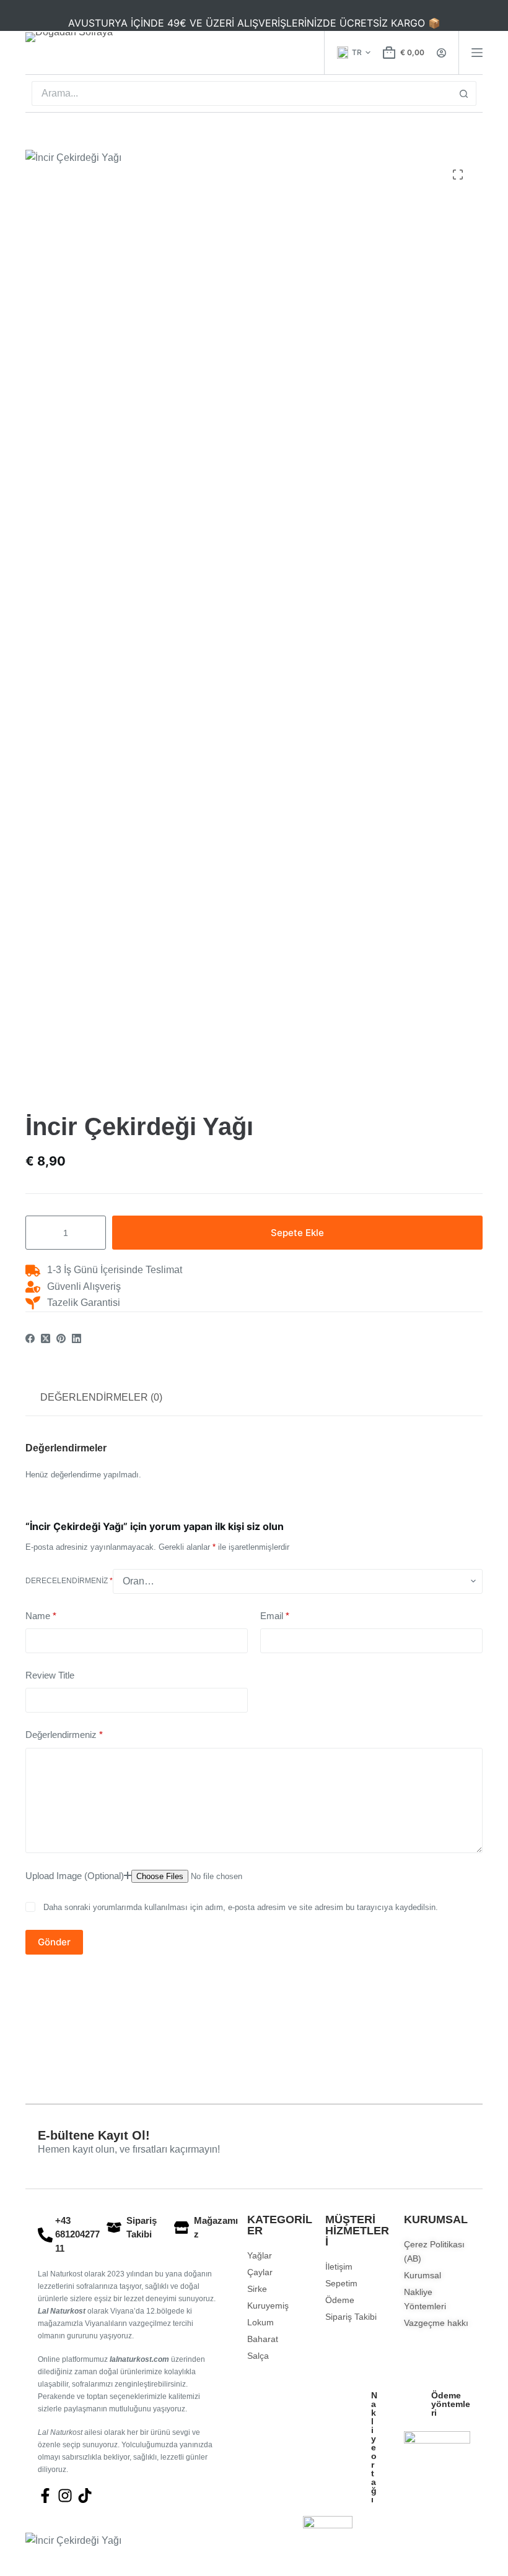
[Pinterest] (61, 1338)
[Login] (441, 53)
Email (275, 1616)
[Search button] (464, 93)
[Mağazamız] (182, 2228)
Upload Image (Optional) (75, 1876)
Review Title (50, 1675)
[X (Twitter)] (46, 1338)
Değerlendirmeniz (64, 1735)
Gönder (54, 1942)
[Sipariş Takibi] (114, 2228)
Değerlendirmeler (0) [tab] (101, 1397)
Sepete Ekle (297, 1233)
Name (41, 1616)
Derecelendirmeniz (69, 1581)
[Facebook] (30, 1338)
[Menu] (477, 53)
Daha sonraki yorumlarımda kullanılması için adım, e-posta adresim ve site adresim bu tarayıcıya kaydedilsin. (241, 1907)
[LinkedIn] (77, 1338)
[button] (354, 53)
